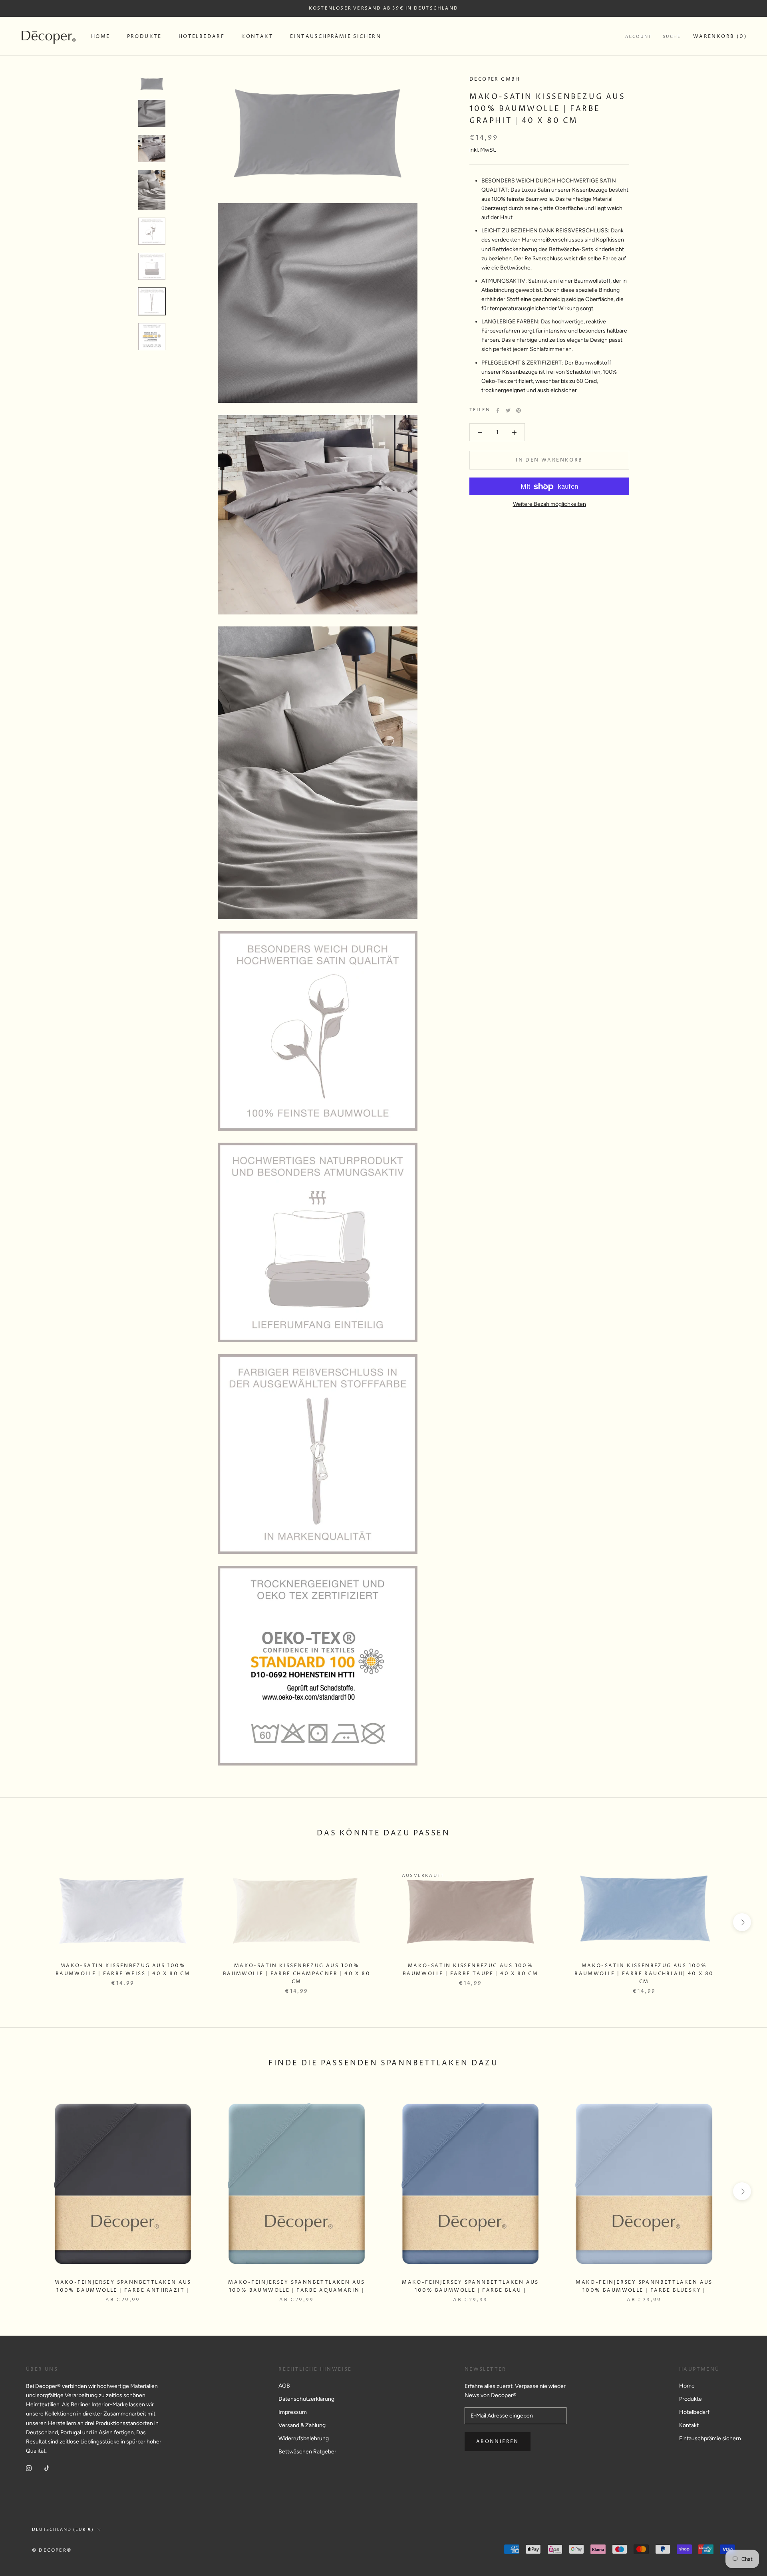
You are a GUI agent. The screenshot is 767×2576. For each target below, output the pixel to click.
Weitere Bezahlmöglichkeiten (549, 504)
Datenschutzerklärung (306, 2399)
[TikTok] (47, 2468)
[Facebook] (498, 410)
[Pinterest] (519, 410)
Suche (672, 37)
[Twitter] (508, 410)
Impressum (293, 2412)
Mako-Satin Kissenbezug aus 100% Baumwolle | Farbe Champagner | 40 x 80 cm (297, 1974)
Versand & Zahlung (302, 2425)
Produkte (144, 37)
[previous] (25, 1922)
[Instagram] (29, 2468)
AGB (284, 2386)
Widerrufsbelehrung (304, 2438)
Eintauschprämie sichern (336, 37)
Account (638, 37)
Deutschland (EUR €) (63, 2530)
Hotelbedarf (202, 37)
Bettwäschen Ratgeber (307, 2452)
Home (101, 37)
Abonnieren (498, 2442)
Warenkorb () (720, 37)
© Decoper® (52, 2550)
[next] (742, 1922)
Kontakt (257, 37)
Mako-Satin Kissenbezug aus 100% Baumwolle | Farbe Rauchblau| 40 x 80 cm (644, 1974)
